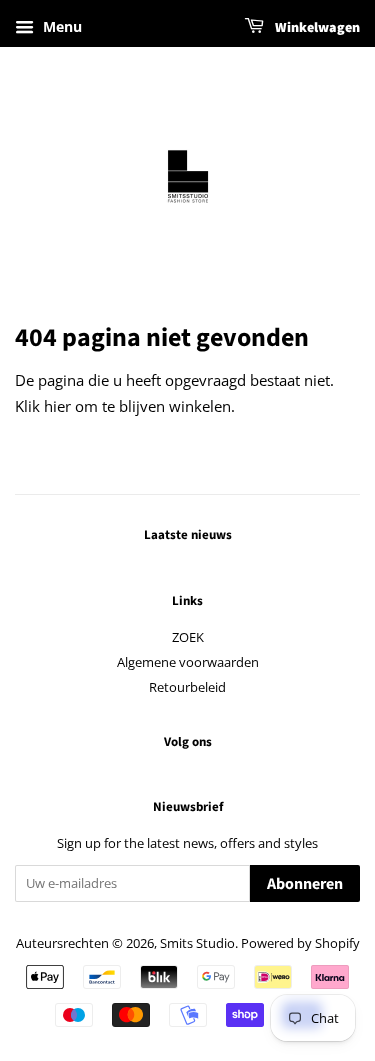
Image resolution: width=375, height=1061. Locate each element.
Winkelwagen (316, 28)
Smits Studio (197, 943)
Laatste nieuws (188, 535)
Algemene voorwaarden (188, 662)
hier (57, 406)
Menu (60, 26)
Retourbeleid (187, 687)
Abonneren (305, 884)
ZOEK (188, 637)
